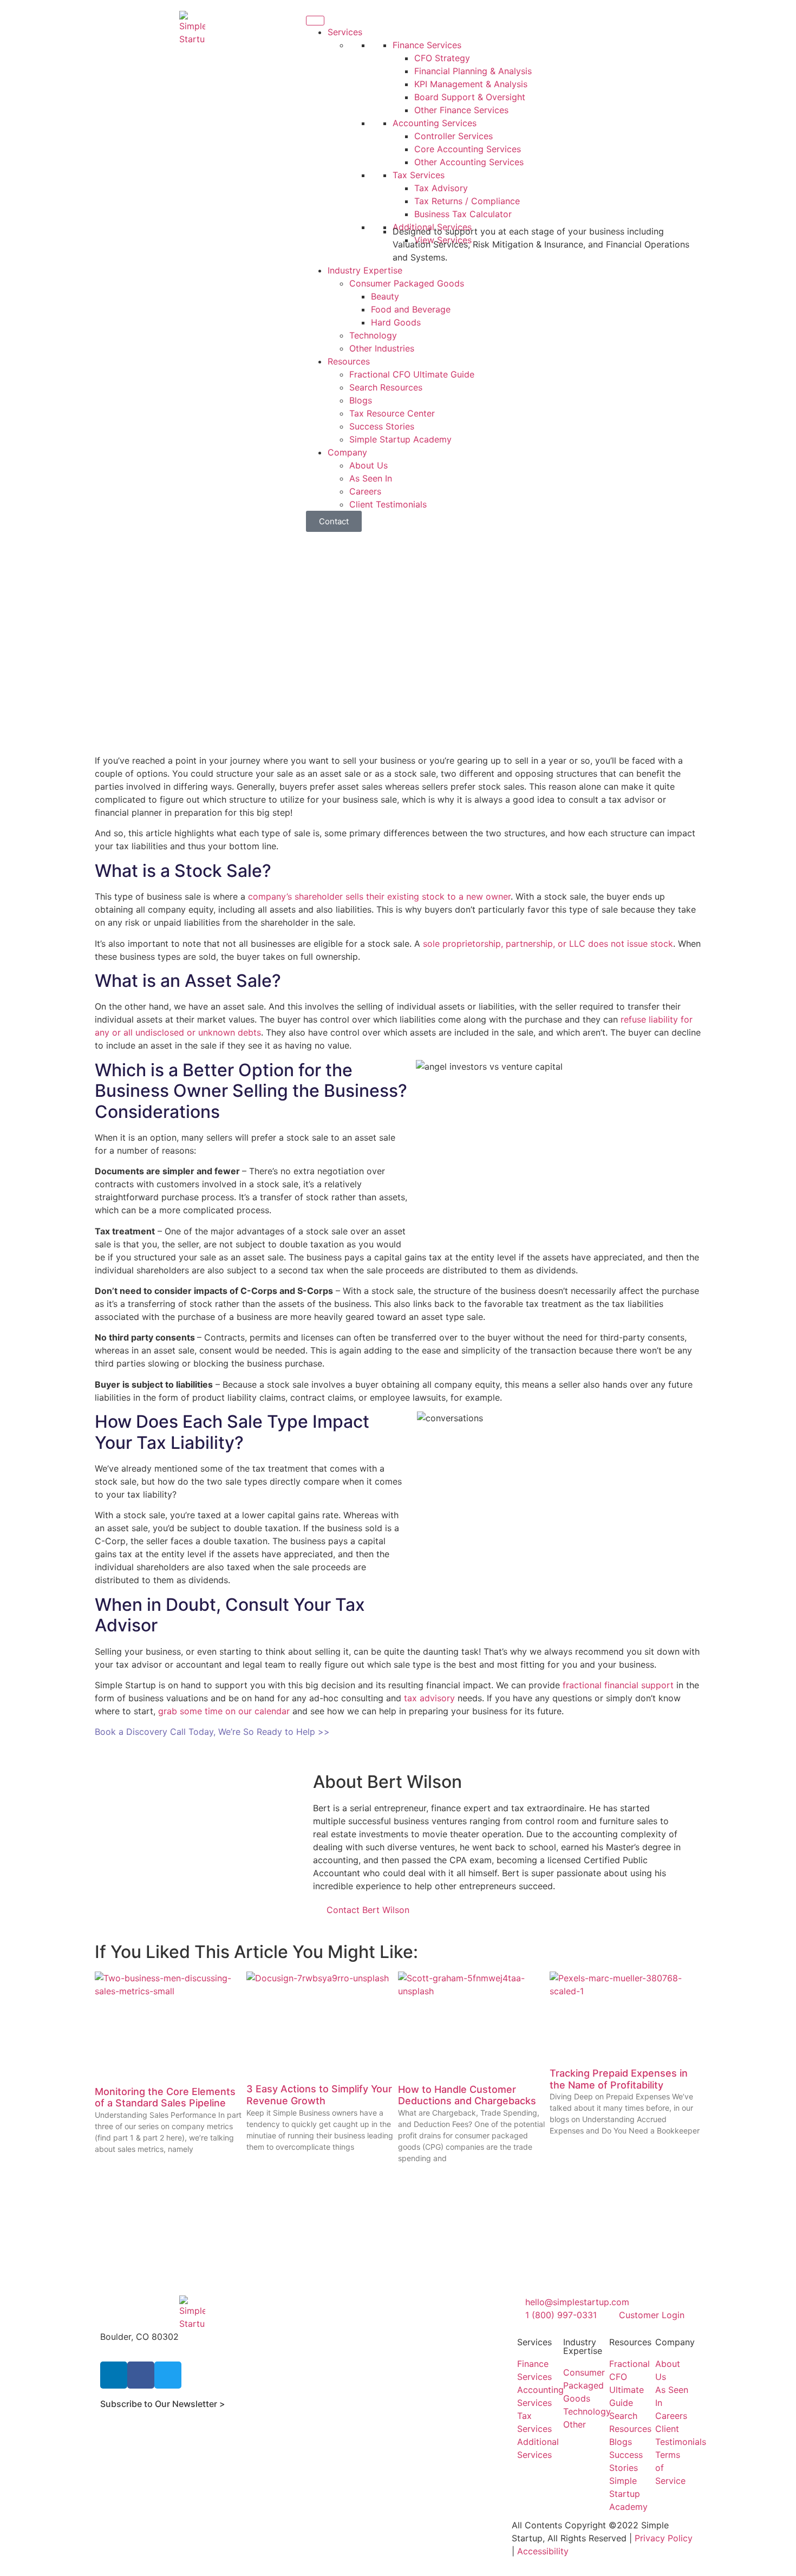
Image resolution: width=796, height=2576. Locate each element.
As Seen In (371, 478)
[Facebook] (141, 2375)
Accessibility (543, 2551)
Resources (349, 361)
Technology (373, 335)
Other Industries (382, 348)
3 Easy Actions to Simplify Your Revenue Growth (319, 2095)
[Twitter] (168, 2375)
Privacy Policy (664, 2538)
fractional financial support (618, 1685)
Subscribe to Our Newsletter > (163, 2404)
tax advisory (429, 1698)
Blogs (361, 400)
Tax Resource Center (392, 413)
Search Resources (386, 387)
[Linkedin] (114, 2375)
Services (345, 32)
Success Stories (382, 426)
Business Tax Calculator (463, 214)
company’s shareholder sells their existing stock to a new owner (379, 896)
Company (347, 452)
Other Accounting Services (469, 162)
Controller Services (454, 136)
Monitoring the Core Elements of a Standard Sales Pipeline (165, 2097)
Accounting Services (435, 123)
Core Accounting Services (468, 149)
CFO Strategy (442, 58)
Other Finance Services (461, 110)
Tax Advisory (441, 188)
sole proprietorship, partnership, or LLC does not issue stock (548, 944)
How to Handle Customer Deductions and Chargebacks (467, 2095)
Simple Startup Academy (400, 439)
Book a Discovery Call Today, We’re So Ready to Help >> (212, 1732)
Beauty (385, 296)
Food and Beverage (411, 309)
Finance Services (427, 45)
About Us (368, 465)
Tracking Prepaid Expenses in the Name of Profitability (619, 2079)
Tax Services (419, 175)
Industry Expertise (365, 270)
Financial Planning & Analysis (473, 71)
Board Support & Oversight (470, 97)
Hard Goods (396, 322)
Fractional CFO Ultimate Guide (412, 374)
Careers (365, 491)
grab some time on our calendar (224, 1711)
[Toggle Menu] (315, 21)
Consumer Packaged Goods (407, 283)
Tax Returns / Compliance (467, 201)
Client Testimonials (388, 504)
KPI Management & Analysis (471, 84)
